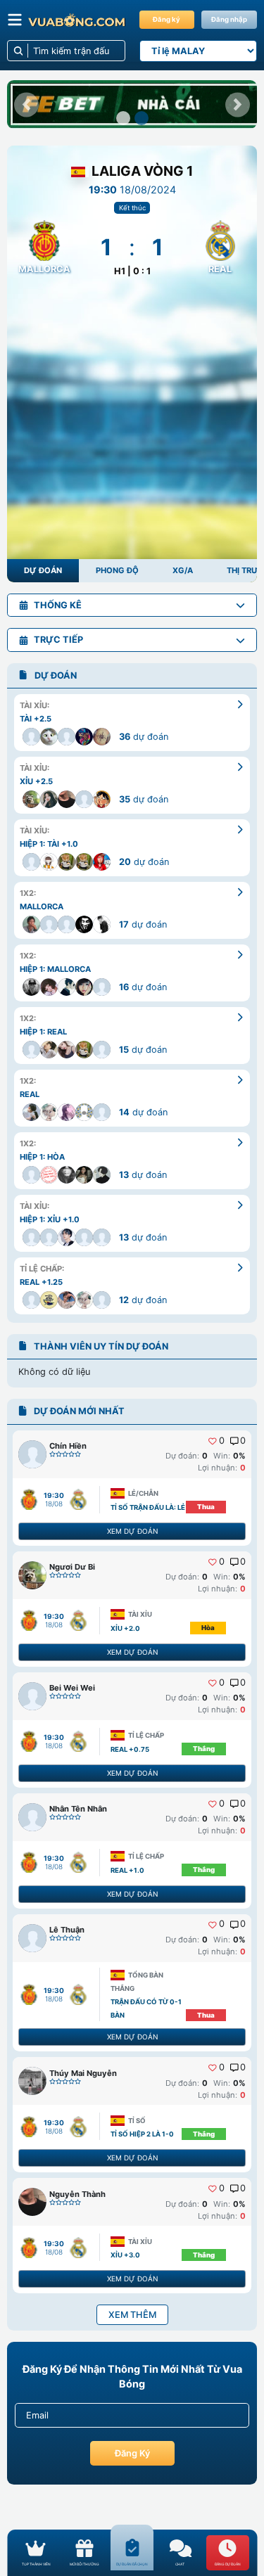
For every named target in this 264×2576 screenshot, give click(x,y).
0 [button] (222, 1441)
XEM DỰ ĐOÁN (132, 1531)
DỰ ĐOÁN (43, 570)
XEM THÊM (132, 2315)
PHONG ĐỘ (117, 570)
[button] (26, 104)
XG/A (183, 570)
